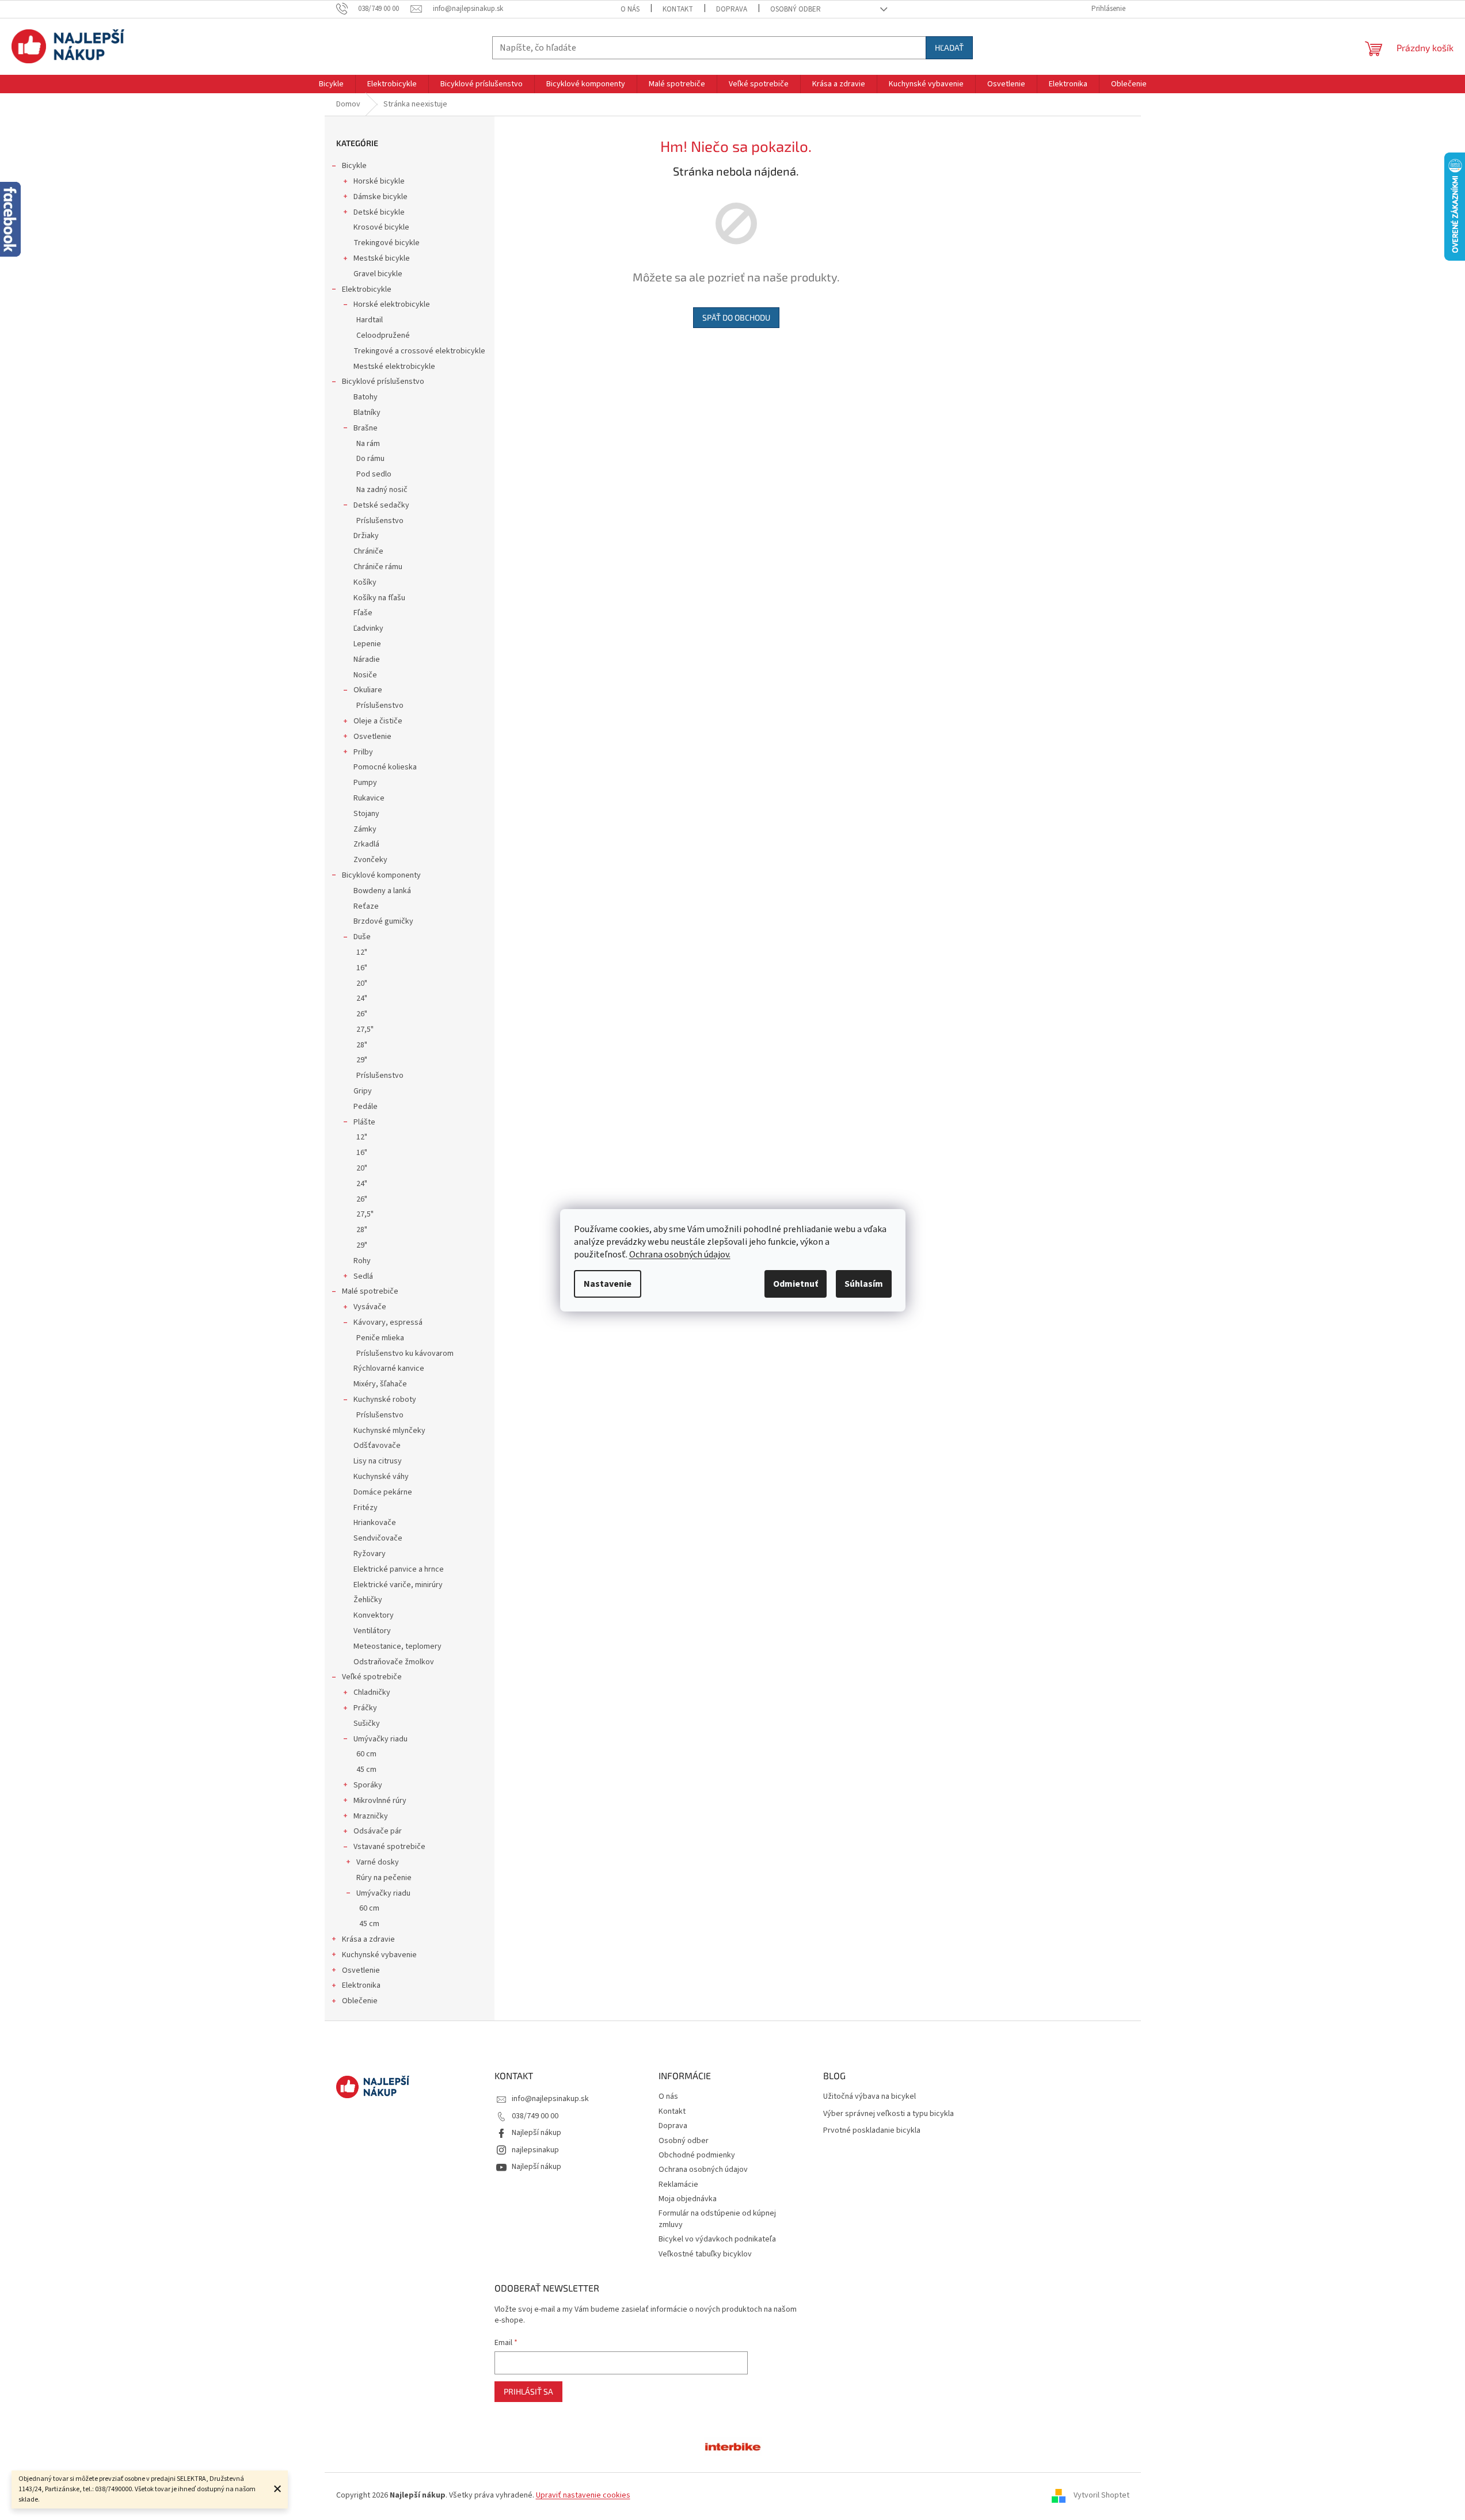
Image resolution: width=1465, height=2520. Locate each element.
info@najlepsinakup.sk (550, 2099)
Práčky (365, 1708)
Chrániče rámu (378, 567)
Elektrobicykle (367, 289)
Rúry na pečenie (384, 1878)
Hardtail (370, 320)
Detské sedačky (381, 505)
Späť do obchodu (736, 317)
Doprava (732, 9)
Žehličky (368, 1600)
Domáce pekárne (383, 1492)
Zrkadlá (366, 844)
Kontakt (678, 9)
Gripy (363, 1091)
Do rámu (370, 459)
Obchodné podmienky (697, 2155)
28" (362, 1045)
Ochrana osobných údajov (703, 2170)
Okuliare (368, 690)
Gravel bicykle (378, 274)
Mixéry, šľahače (380, 1384)
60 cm (366, 1754)
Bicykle (354, 166)
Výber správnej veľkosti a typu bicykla (888, 2114)
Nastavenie (608, 1284)
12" (362, 952)
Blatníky (367, 413)
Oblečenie (360, 2001)
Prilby (363, 752)
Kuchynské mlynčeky (389, 1431)
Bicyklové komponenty (381, 875)
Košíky (365, 582)
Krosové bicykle (381, 227)
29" (362, 1060)
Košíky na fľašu (379, 598)
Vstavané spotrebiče (389, 1847)
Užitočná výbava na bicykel (870, 2097)
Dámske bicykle (380, 197)
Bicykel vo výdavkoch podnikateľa (717, 2239)
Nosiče (365, 675)
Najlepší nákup (536, 2133)
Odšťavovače (377, 1446)
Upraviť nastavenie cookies (583, 2495)
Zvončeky (370, 860)
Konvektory (374, 1615)
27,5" (365, 1030)
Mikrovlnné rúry (380, 1801)
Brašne (366, 428)
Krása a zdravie (368, 1939)
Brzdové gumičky (383, 921)
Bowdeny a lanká (382, 891)
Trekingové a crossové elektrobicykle (419, 351)
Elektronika (361, 1985)
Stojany (366, 814)
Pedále (366, 1107)
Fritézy (366, 1508)
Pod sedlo (374, 474)
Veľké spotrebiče (372, 1677)
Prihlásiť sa (528, 2391)
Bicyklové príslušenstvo (383, 382)
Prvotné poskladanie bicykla (872, 2131)
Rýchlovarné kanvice (389, 1368)
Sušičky (367, 1724)
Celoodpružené (383, 336)
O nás (630, 9)
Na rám (368, 444)
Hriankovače (375, 1523)
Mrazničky (371, 1816)
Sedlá (363, 1276)
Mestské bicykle (382, 258)
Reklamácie (678, 2184)
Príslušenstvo (380, 521)
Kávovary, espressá (388, 1322)
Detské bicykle (379, 212)
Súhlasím (864, 1284)
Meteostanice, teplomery (397, 1646)
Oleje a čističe (378, 721)
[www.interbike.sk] (733, 2446)
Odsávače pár (378, 1831)
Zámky (365, 829)
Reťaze (366, 906)
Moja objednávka (688, 2199)
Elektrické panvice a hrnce (399, 1569)
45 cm (366, 1770)
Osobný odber (796, 9)
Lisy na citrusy (378, 1461)
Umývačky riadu (380, 1739)
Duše (362, 937)
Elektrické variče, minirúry (398, 1585)
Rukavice (369, 798)
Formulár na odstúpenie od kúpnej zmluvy (717, 2219)
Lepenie (367, 644)
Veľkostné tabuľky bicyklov (705, 2254)
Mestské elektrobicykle (394, 367)
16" (362, 968)
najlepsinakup (535, 2150)
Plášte (364, 1122)
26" (362, 1014)
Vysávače (370, 1307)
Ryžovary (370, 1554)
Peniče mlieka (380, 1338)
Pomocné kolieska (385, 767)
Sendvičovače (378, 1538)
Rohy (362, 1261)
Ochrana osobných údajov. (680, 1255)
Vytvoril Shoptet (1101, 2496)
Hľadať (949, 47)
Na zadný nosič (382, 490)
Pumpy (365, 783)
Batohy (366, 397)
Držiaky (366, 536)
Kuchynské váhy (381, 1477)
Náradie (367, 659)
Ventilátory (372, 1631)
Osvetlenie (372, 737)
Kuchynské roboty (385, 1400)
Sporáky (368, 1785)
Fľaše (363, 613)
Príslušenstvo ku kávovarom (405, 1354)
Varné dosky (378, 1862)
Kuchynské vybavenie (379, 1955)
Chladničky (372, 1692)
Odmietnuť (796, 1284)
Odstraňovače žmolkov (394, 1662)
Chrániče (368, 551)
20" (362, 983)
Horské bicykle (379, 181)
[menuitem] (331, 84)
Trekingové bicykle (387, 243)
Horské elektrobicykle (392, 304)
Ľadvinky (368, 628)
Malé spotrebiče (370, 1291)
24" (362, 998)
